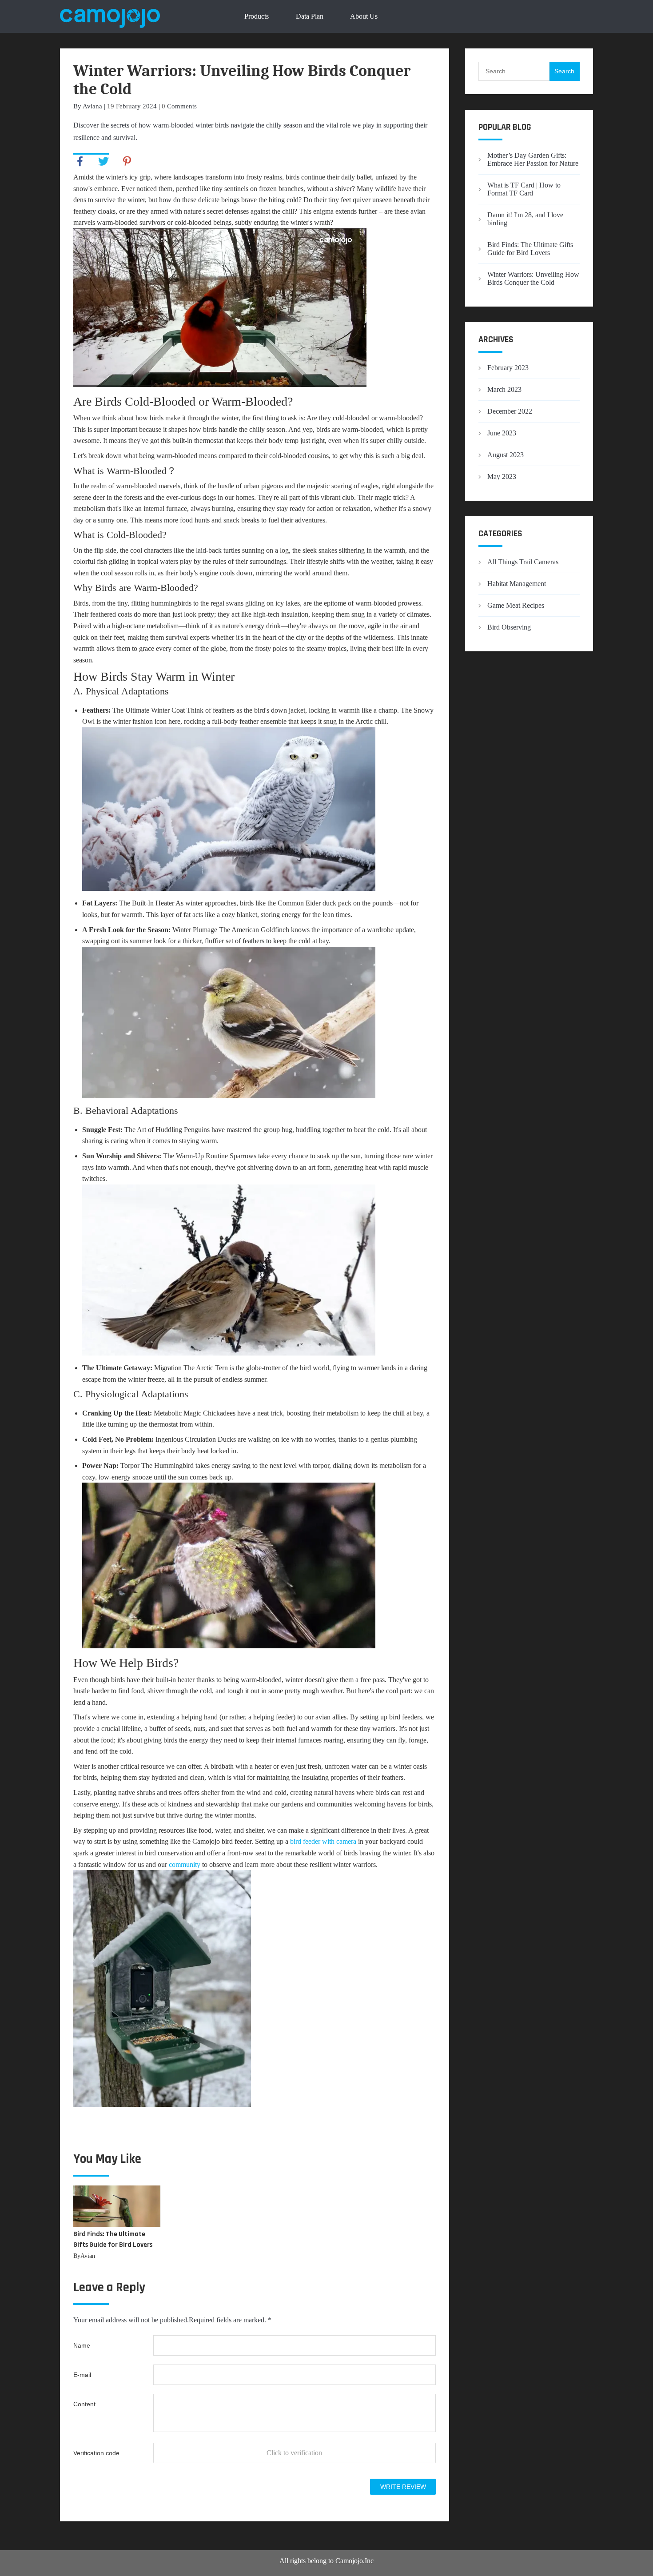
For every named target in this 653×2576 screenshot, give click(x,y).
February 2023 (508, 368)
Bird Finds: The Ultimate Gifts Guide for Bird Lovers (530, 249)
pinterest (127, 161)
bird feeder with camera (323, 1841)
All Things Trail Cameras (523, 562)
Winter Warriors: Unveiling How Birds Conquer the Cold (533, 278)
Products (257, 16)
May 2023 (502, 477)
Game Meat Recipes (516, 605)
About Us (364, 16)
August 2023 (506, 455)
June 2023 (502, 433)
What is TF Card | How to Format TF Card (524, 189)
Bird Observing (509, 627)
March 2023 (504, 389)
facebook (80, 161)
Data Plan (310, 16)
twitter (104, 161)
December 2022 (510, 411)
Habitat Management (517, 584)
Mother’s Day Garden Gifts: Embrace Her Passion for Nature (533, 159)
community (184, 1864)
